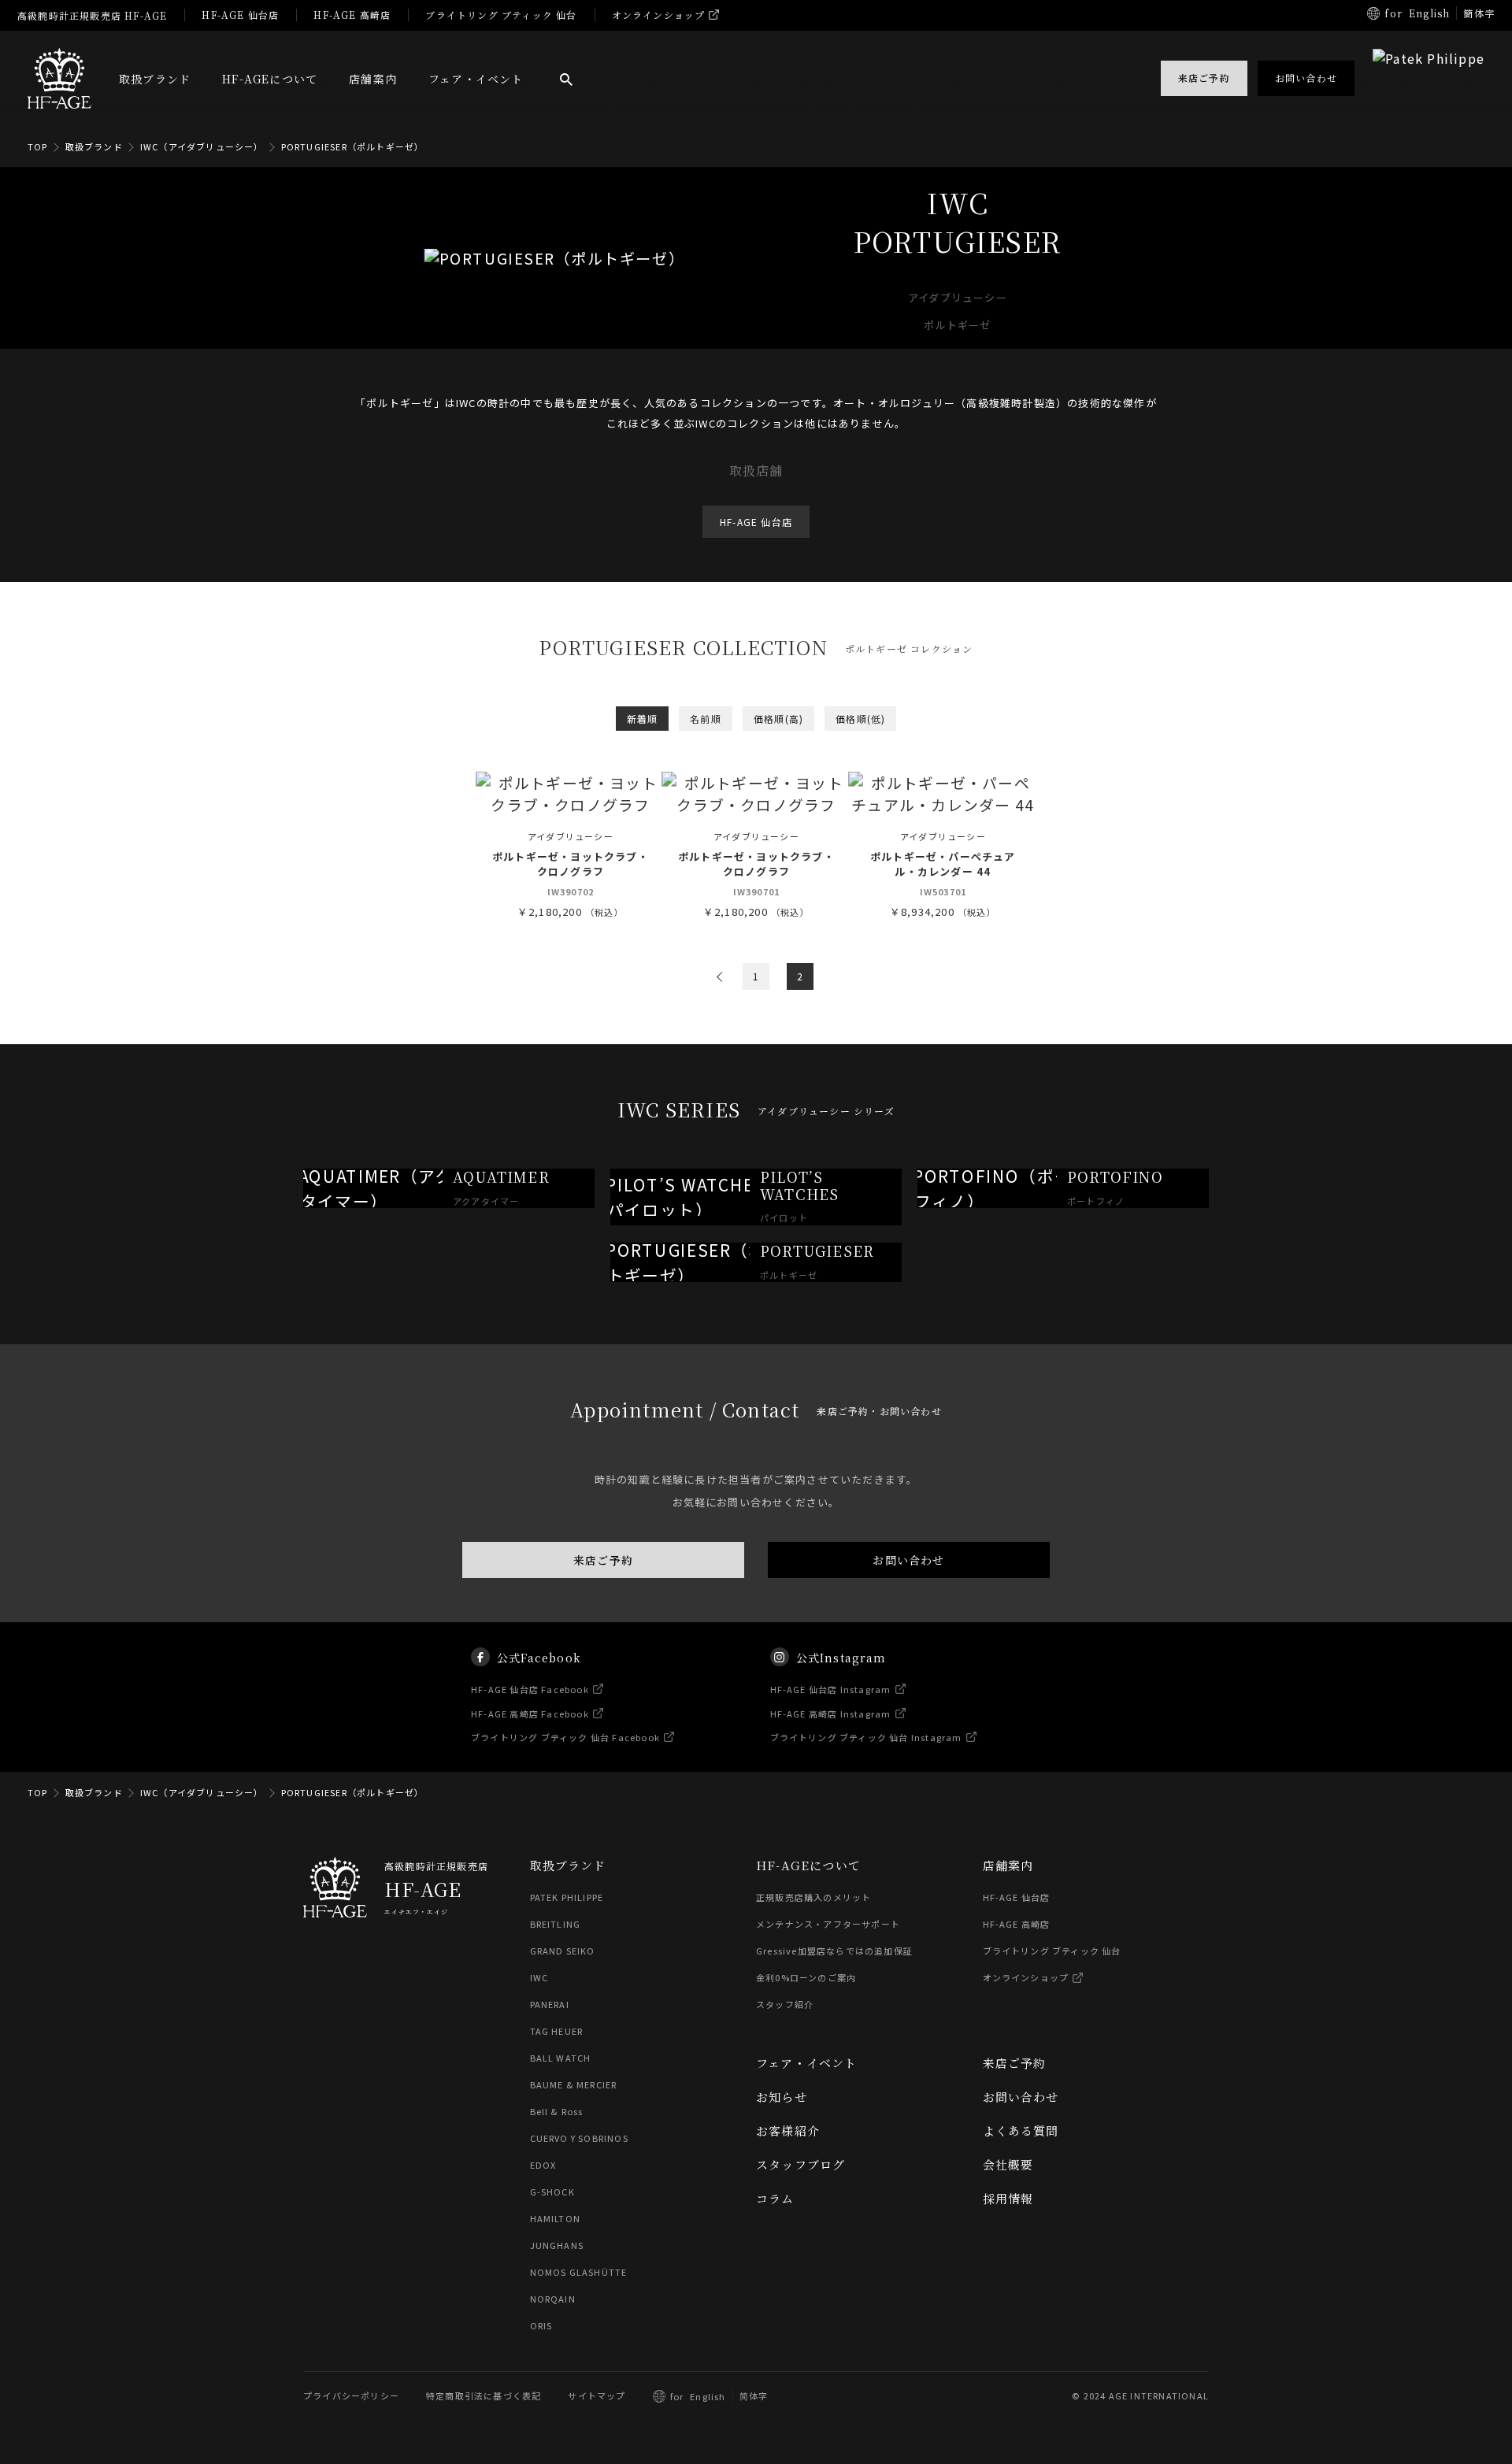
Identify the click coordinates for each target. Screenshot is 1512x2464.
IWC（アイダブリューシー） (202, 146)
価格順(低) (860, 719)
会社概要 (1008, 2164)
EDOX (543, 2165)
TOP (38, 146)
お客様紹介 (788, 2131)
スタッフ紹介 (785, 2004)
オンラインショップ (659, 15)
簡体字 (1479, 13)
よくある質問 (1021, 2131)
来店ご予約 (603, 1560)
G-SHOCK (552, 2192)
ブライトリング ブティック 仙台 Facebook (565, 1737)
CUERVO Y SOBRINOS (579, 2138)
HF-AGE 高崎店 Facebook (530, 1713)
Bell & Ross (557, 2111)
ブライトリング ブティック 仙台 (501, 15)
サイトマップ (597, 2395)
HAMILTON (556, 2218)
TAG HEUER (557, 2031)
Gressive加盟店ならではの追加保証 (834, 1951)
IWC (539, 1977)
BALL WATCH (561, 2058)
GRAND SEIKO (563, 1951)
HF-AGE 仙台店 (240, 15)
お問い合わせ (908, 1560)
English (1429, 13)
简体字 (754, 2395)
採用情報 (1008, 2198)
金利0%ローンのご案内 (806, 1977)
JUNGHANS (557, 2245)
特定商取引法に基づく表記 (484, 2395)
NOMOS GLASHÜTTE (579, 2272)
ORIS (541, 2325)
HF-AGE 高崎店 (352, 15)
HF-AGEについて (270, 79)
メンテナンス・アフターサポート (828, 1924)
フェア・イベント (476, 79)
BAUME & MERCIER (574, 2084)
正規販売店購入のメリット (813, 1897)
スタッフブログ (800, 2164)
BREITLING (556, 1924)
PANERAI (550, 2004)
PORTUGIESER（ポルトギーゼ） (353, 146)
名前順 (706, 719)
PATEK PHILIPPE (567, 1897)
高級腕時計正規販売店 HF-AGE (92, 15)
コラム (775, 2198)
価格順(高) (778, 719)
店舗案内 (373, 79)
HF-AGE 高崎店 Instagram (831, 1713)
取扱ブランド (155, 79)
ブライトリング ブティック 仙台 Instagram (866, 1737)
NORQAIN (553, 2299)
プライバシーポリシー (351, 2395)
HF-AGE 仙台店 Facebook (530, 1689)
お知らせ (782, 2097)
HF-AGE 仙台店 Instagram (831, 1689)
